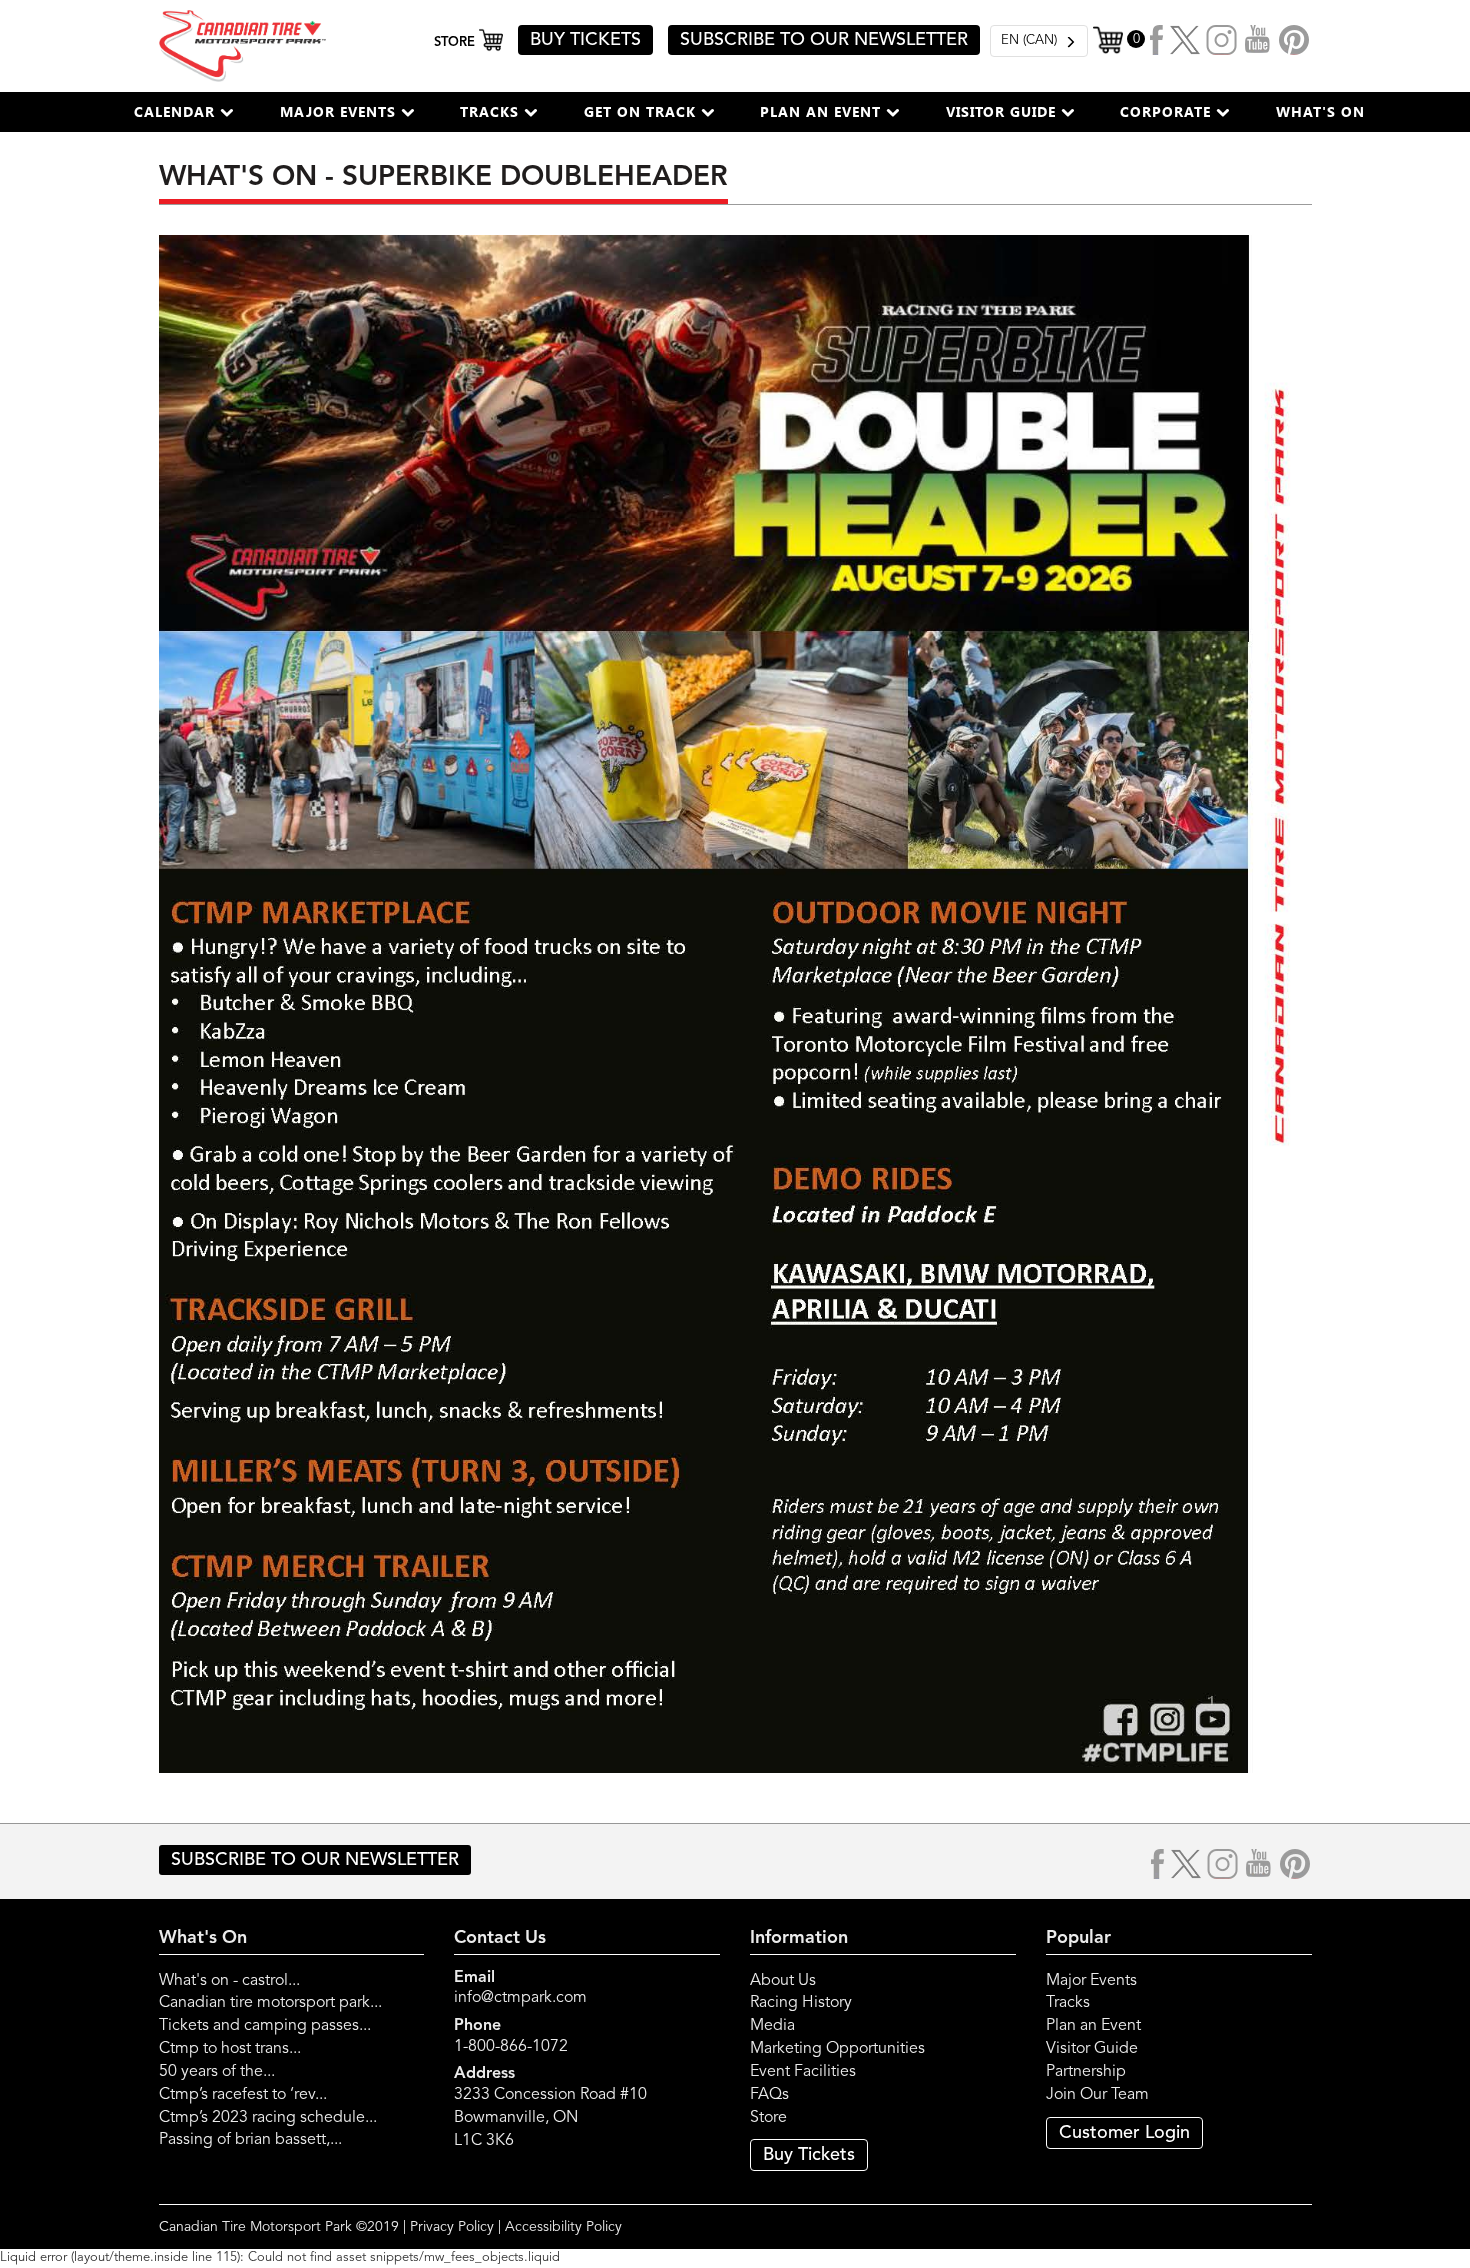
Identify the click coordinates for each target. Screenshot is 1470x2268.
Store (768, 2118)
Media (772, 2026)
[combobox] (1039, 41)
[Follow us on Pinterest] (1294, 40)
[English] (1039, 41)
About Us (783, 1981)
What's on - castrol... (229, 1981)
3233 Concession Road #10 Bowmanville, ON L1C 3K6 (550, 2118)
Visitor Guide (1092, 2049)
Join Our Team (1097, 2095)
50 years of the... (217, 2072)
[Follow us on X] (1185, 40)
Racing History (801, 2003)
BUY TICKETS (585, 40)
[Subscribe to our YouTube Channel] (1258, 40)
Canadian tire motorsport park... (270, 2003)
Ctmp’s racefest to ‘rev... (243, 2095)
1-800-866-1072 (511, 2047)
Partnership (1086, 2072)
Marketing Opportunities (837, 2049)
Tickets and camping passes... (265, 2026)
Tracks (1068, 2003)
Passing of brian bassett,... (250, 2140)
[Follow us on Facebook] (1157, 40)
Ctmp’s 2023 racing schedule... (268, 2118)
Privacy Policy (452, 2227)
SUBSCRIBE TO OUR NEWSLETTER (824, 40)
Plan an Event (1093, 2026)
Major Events (1091, 1981)
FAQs (769, 2095)
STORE (456, 42)
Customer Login (1124, 2133)
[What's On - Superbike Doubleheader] (735, 1004)
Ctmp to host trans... (230, 2049)
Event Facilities (803, 2072)
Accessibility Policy (563, 2227)
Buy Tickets (809, 2155)
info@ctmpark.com (520, 1998)
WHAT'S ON (1320, 111)
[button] (184, 112)
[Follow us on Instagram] (1222, 40)
